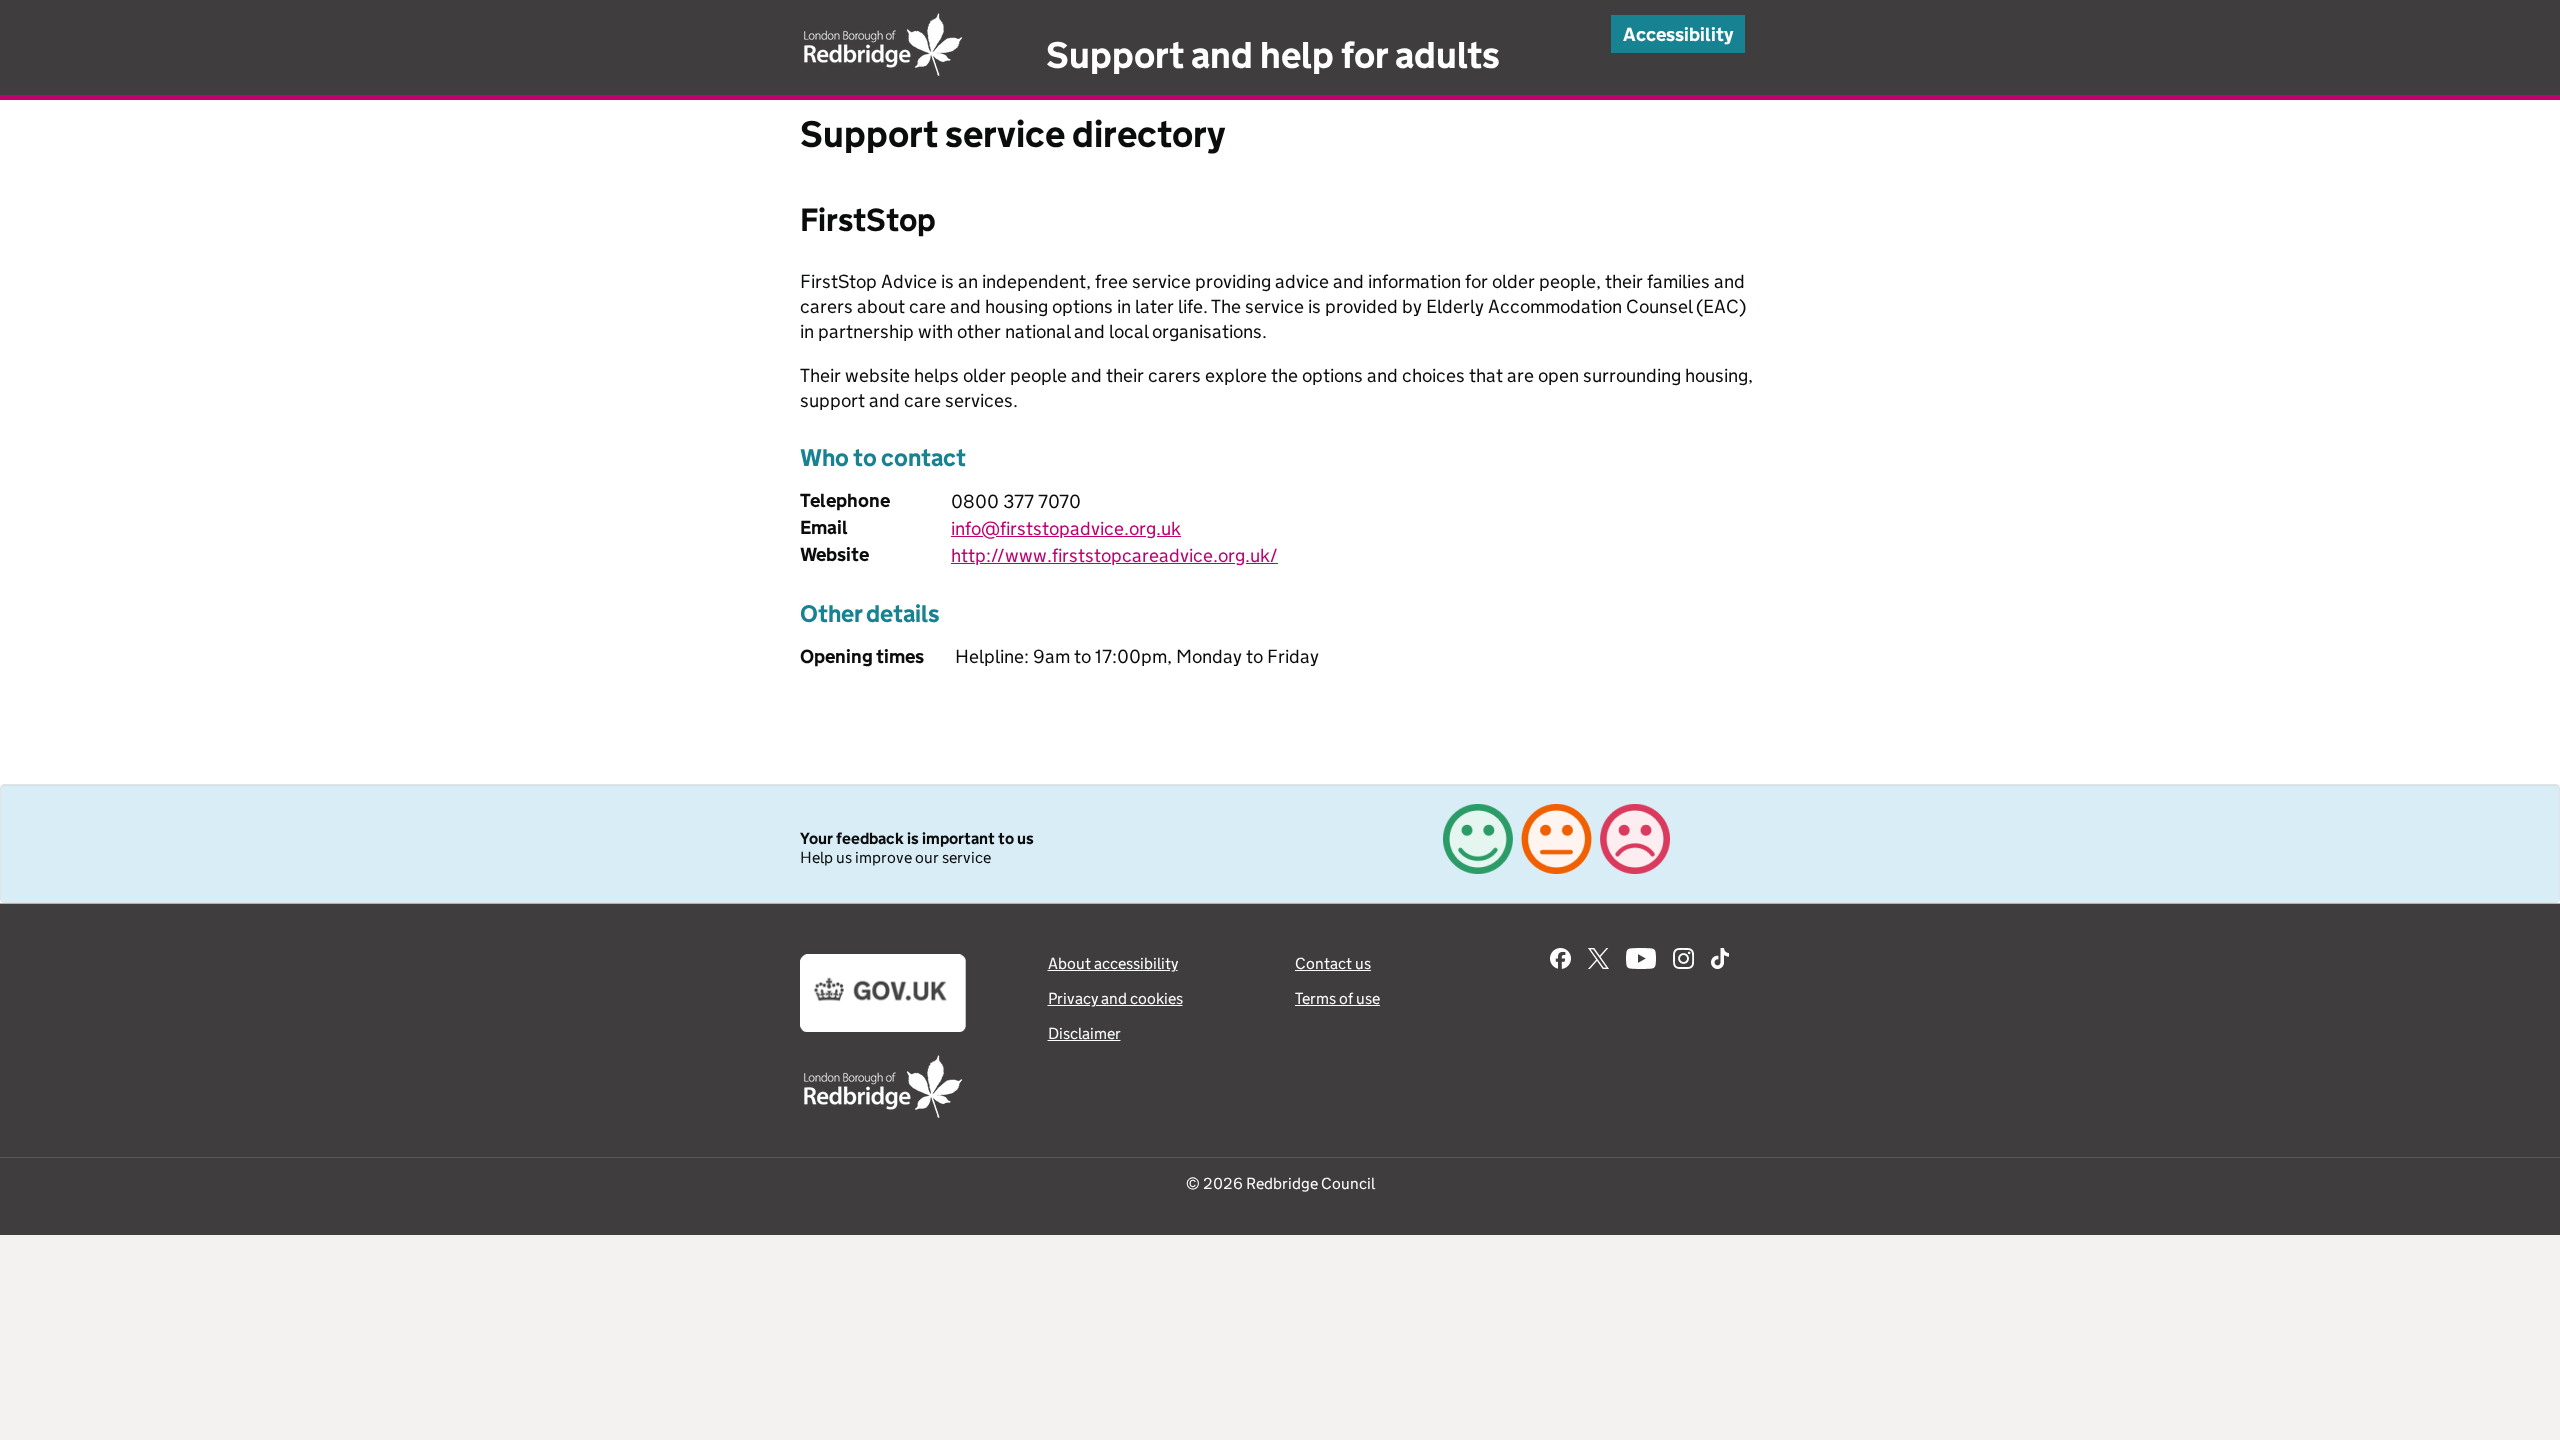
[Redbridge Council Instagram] (1683, 961)
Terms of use (1337, 998)
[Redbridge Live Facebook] (1560, 961)
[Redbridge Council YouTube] (1641, 961)
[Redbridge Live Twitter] (1598, 961)
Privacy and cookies (1115, 998)
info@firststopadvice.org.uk (1066, 528)
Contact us (1333, 963)
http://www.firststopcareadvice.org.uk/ (1114, 555)
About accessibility (1113, 963)
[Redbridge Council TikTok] (1720, 961)
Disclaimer (1084, 1033)
